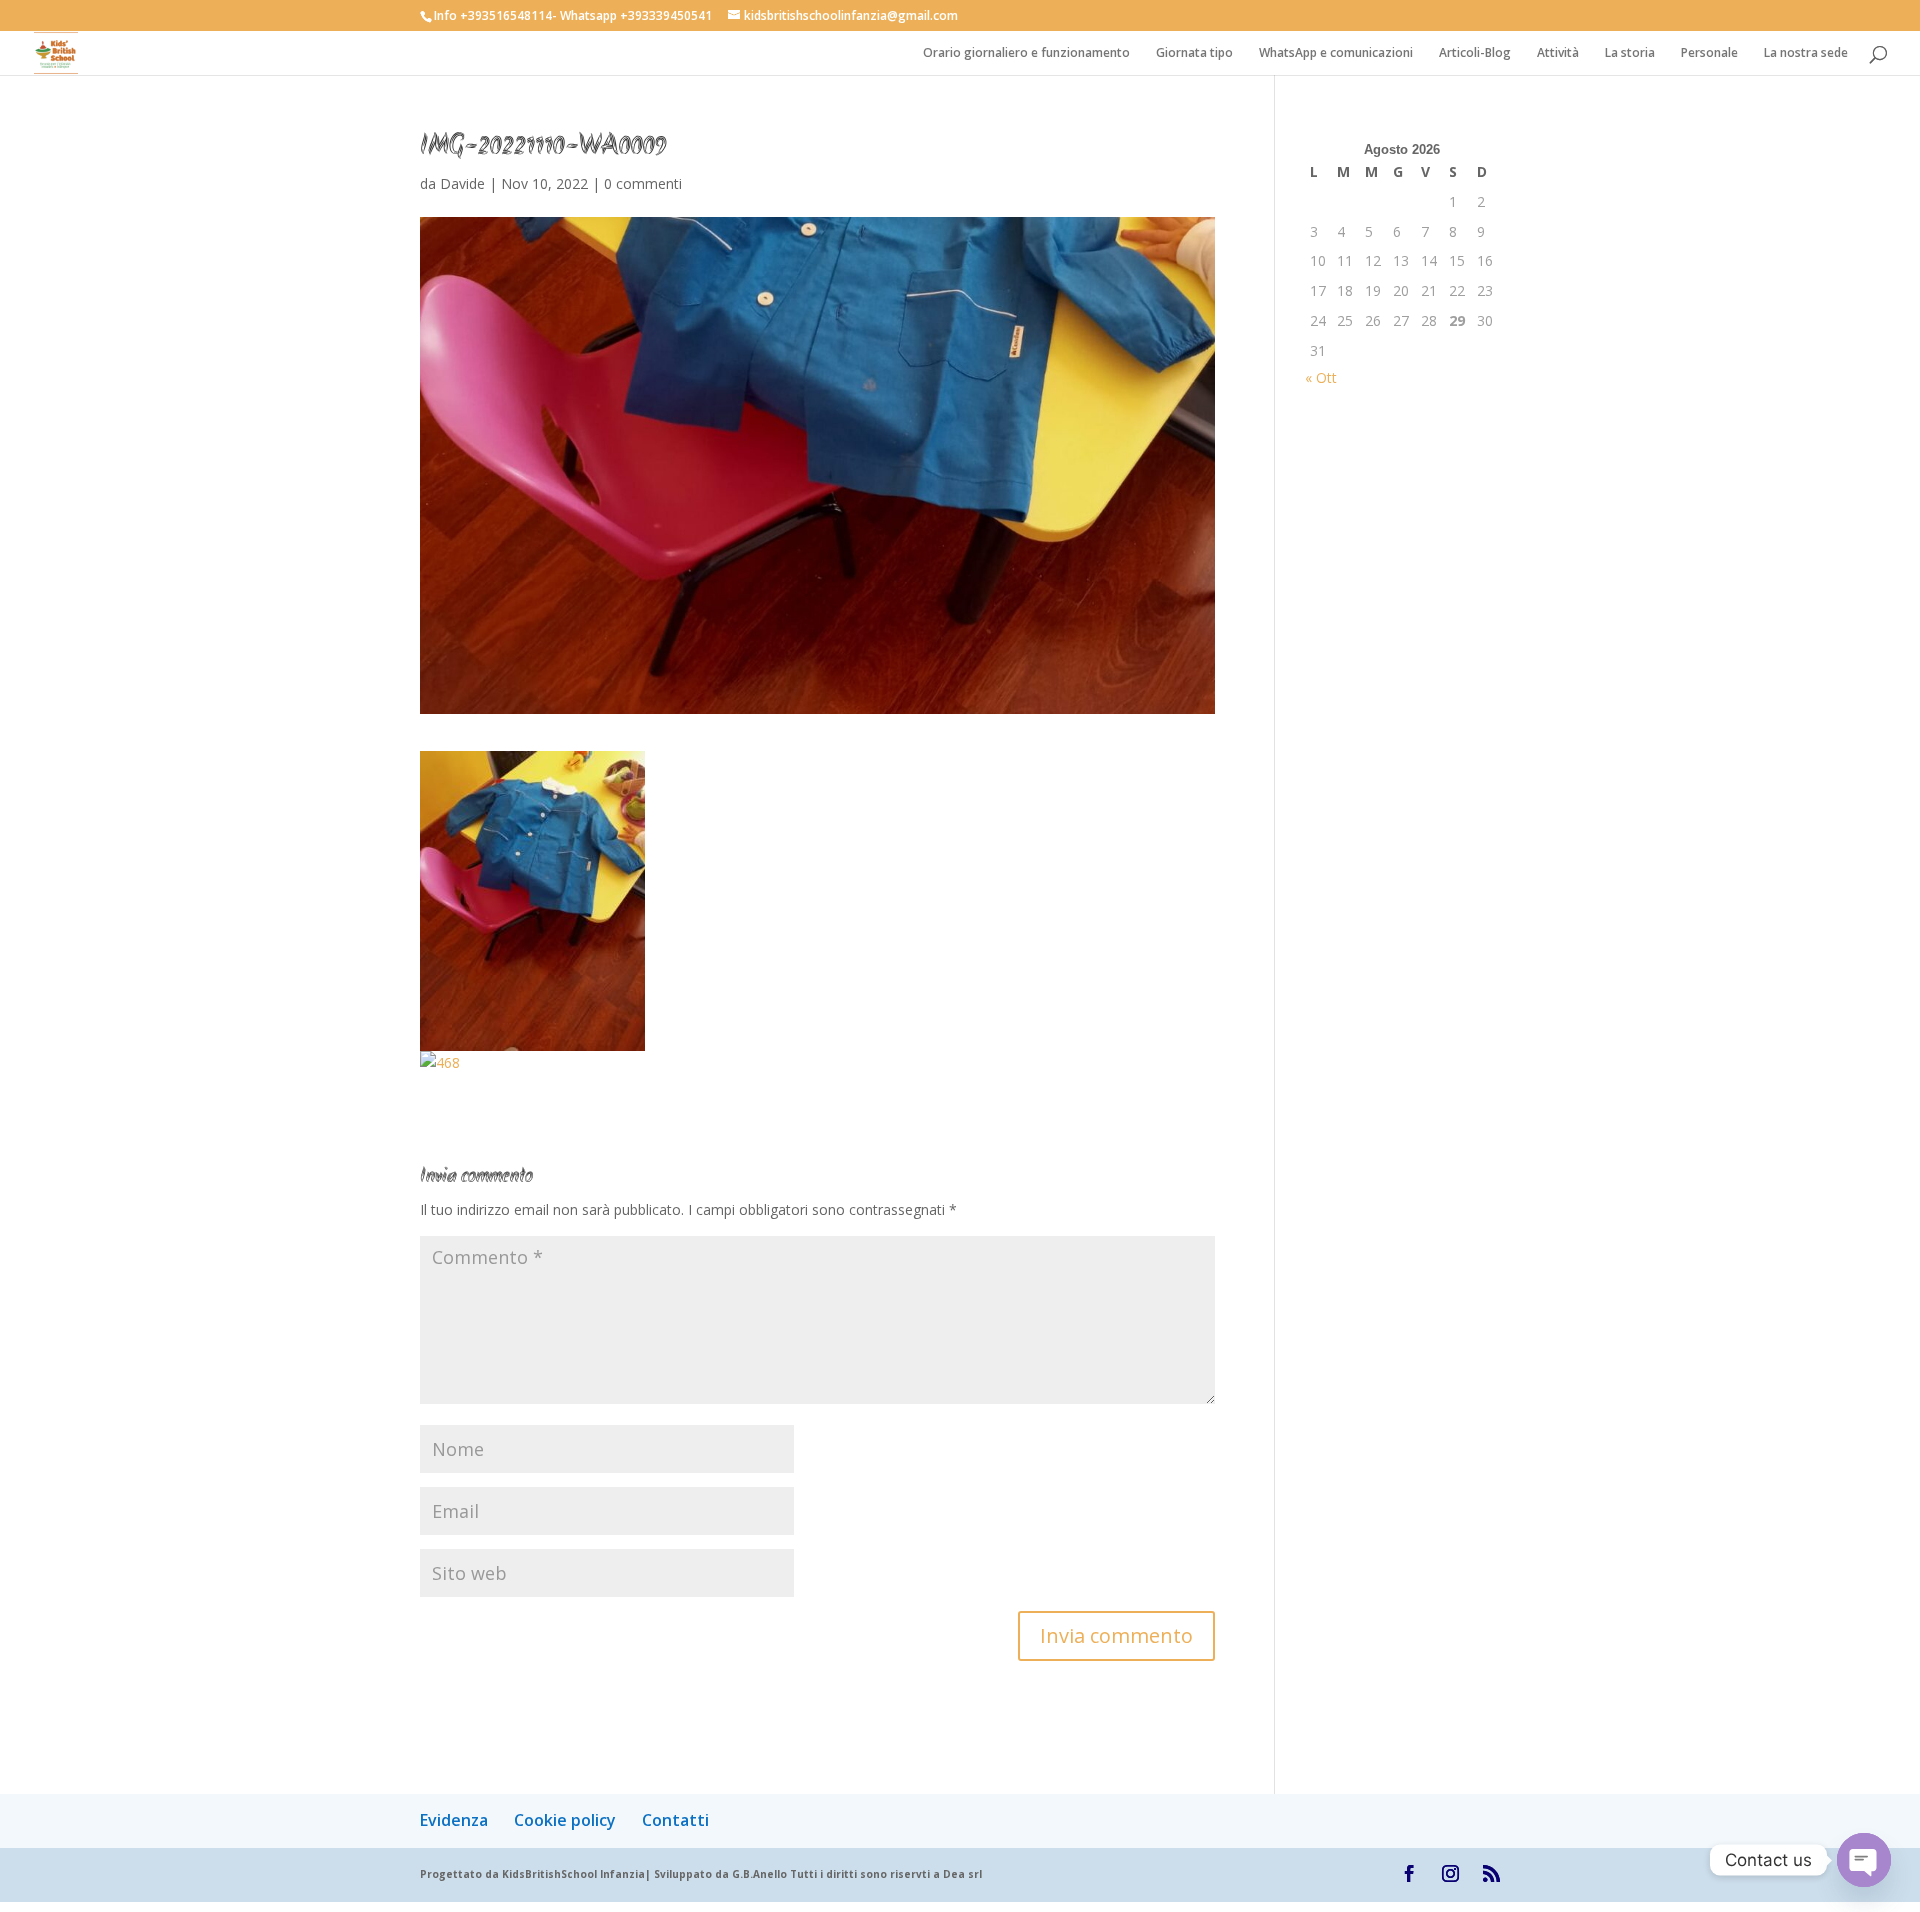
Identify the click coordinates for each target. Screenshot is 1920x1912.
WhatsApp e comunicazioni (1336, 53)
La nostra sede (1806, 53)
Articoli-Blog (1475, 53)
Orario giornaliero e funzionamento (1026, 53)
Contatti (675, 1820)
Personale (1709, 53)
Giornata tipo (1194, 53)
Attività (1558, 53)
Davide (462, 183)
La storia (1630, 53)
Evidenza (454, 1820)
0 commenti (643, 183)
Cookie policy (565, 1820)
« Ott (1321, 377)
